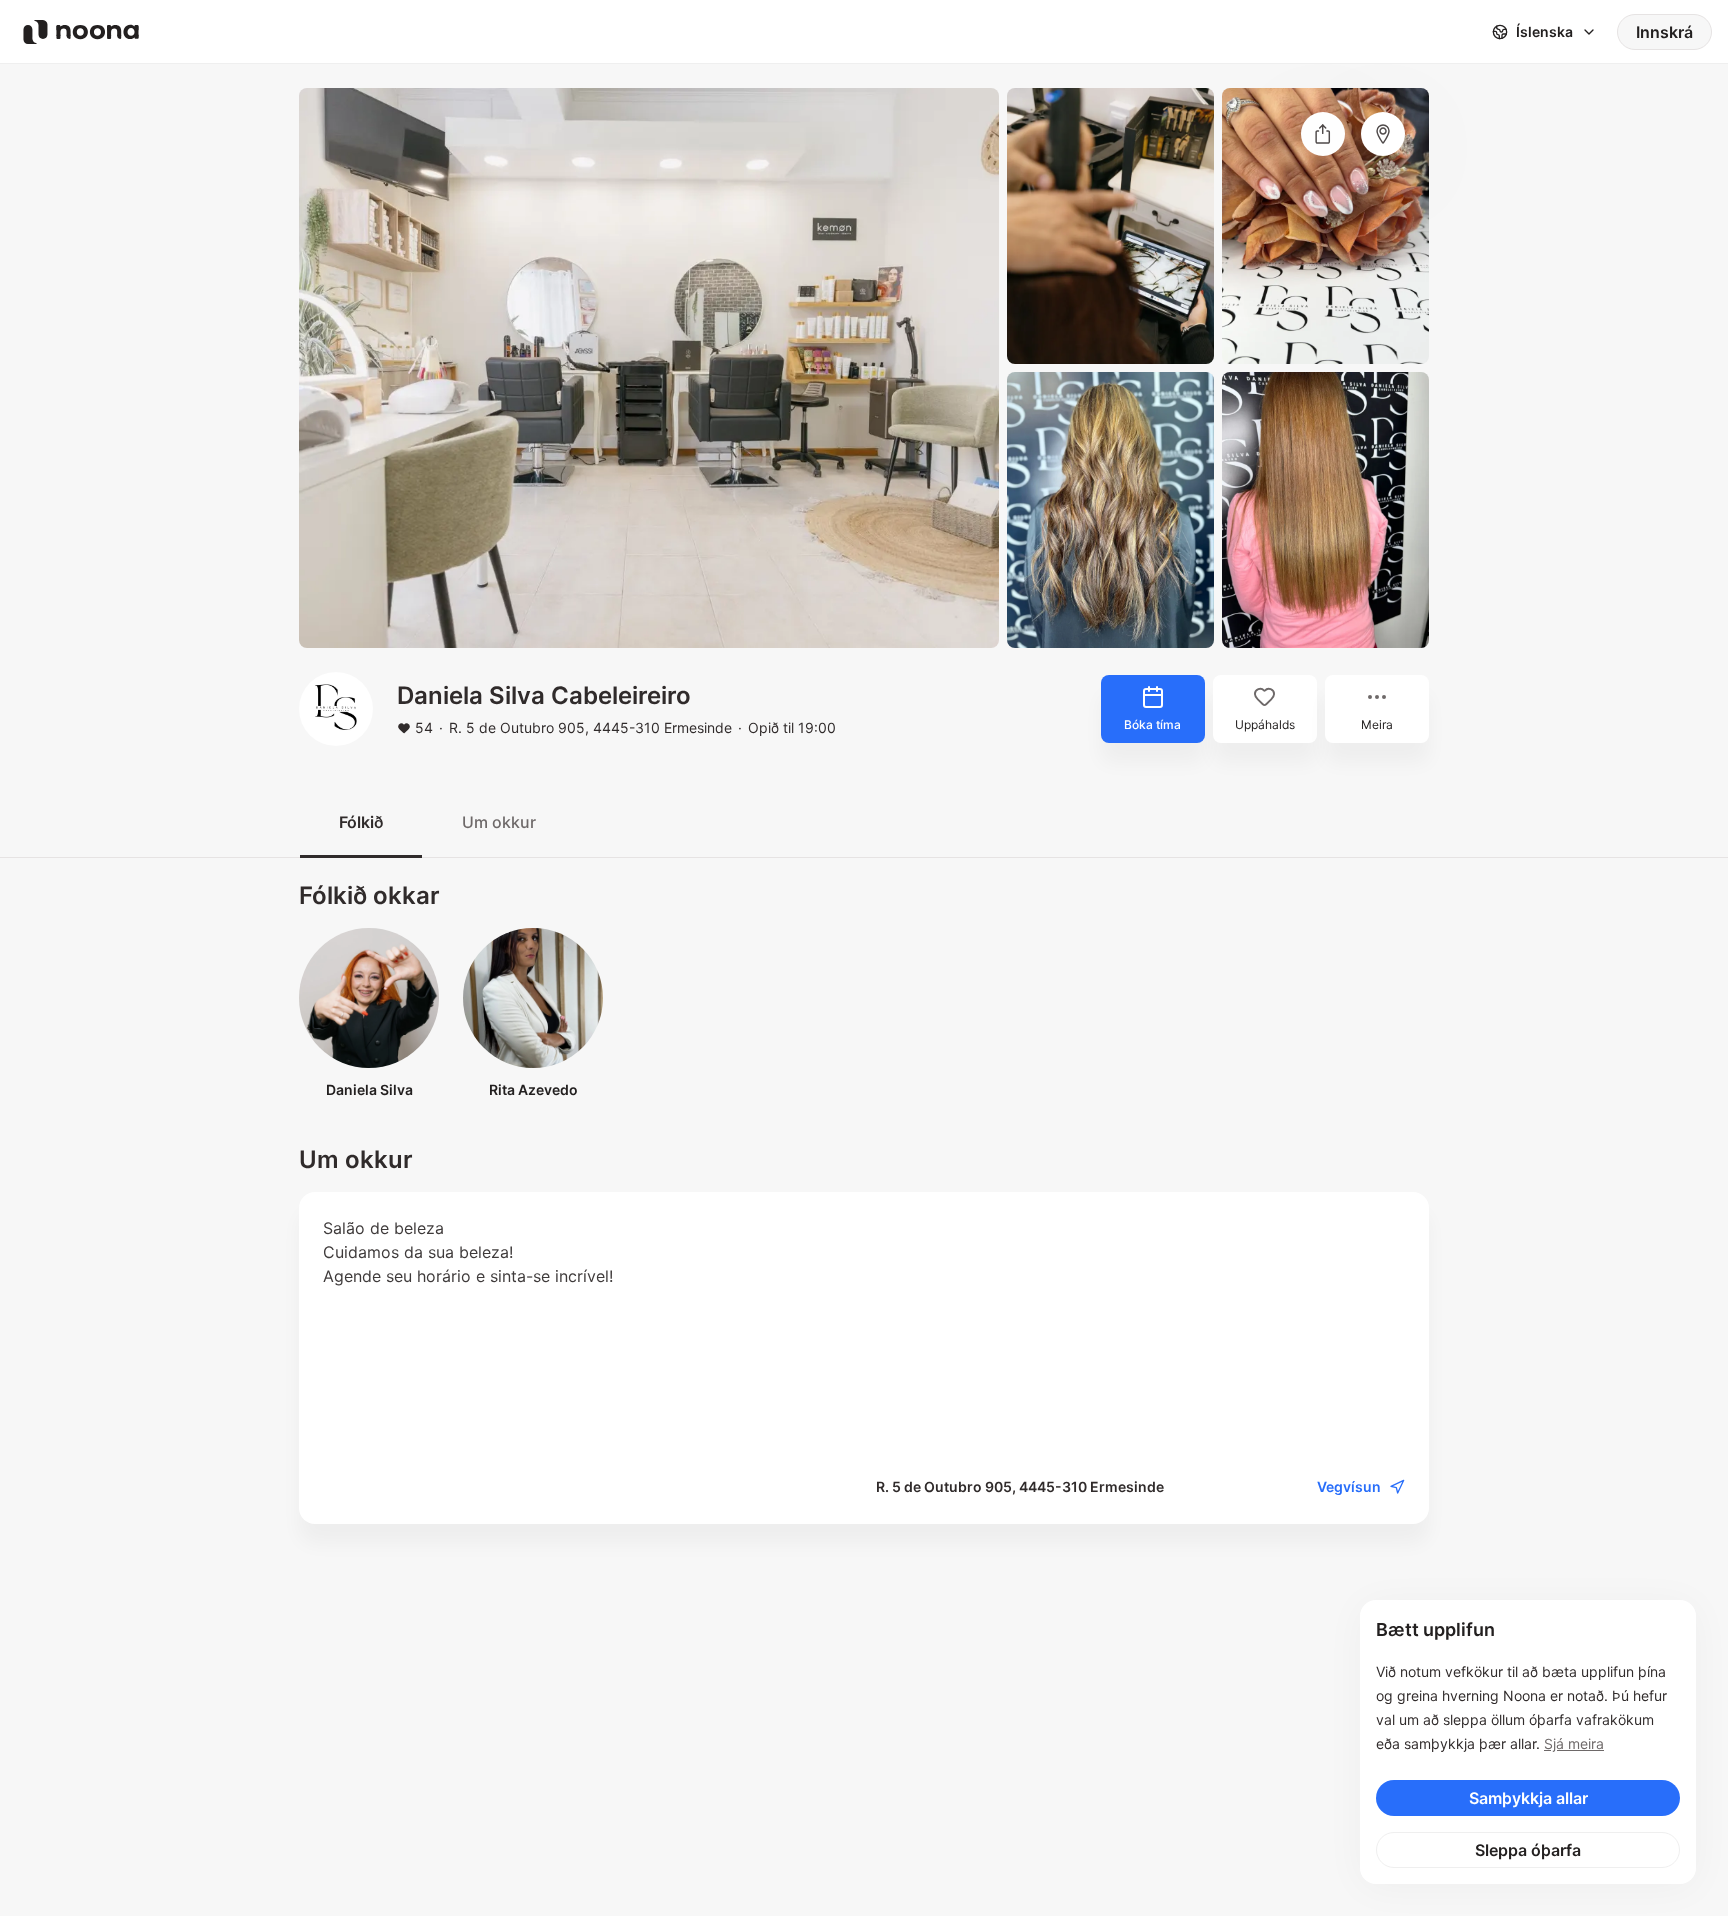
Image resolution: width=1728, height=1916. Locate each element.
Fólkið (361, 822)
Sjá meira (1574, 1743)
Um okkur (499, 822)
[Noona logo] (81, 32)
